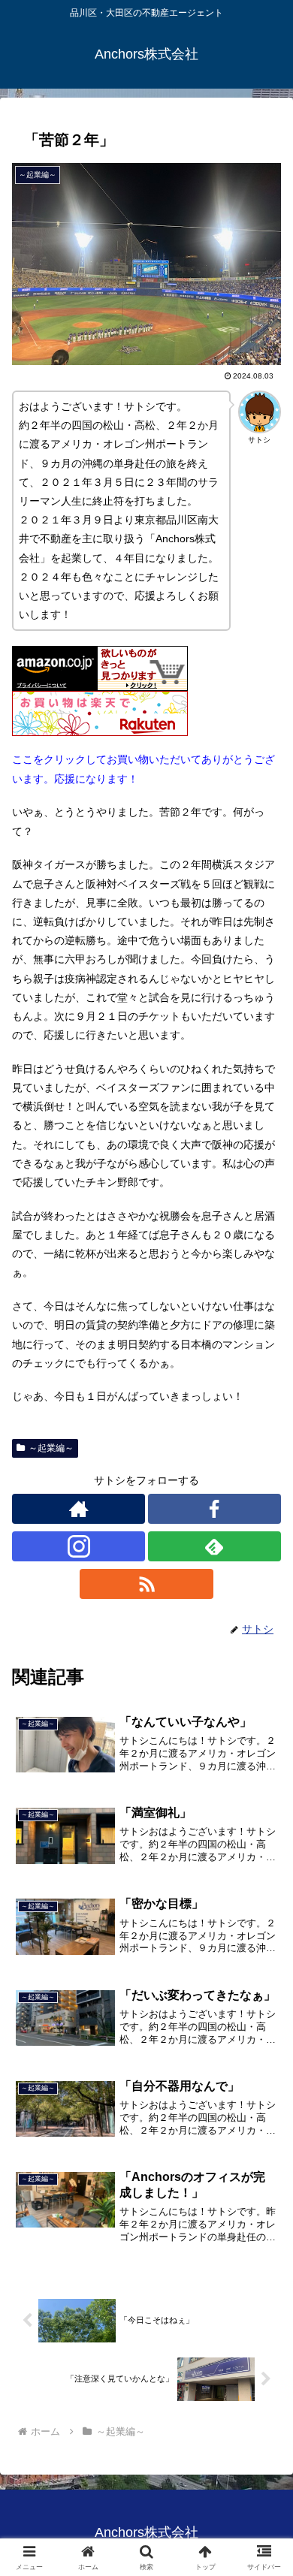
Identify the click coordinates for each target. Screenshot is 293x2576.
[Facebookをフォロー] (214, 1509)
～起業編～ (51, 1448)
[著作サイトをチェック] (79, 1509)
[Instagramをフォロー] (79, 1546)
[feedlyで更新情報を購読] (214, 1546)
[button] (263, 2003)
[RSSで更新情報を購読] (146, 1584)
